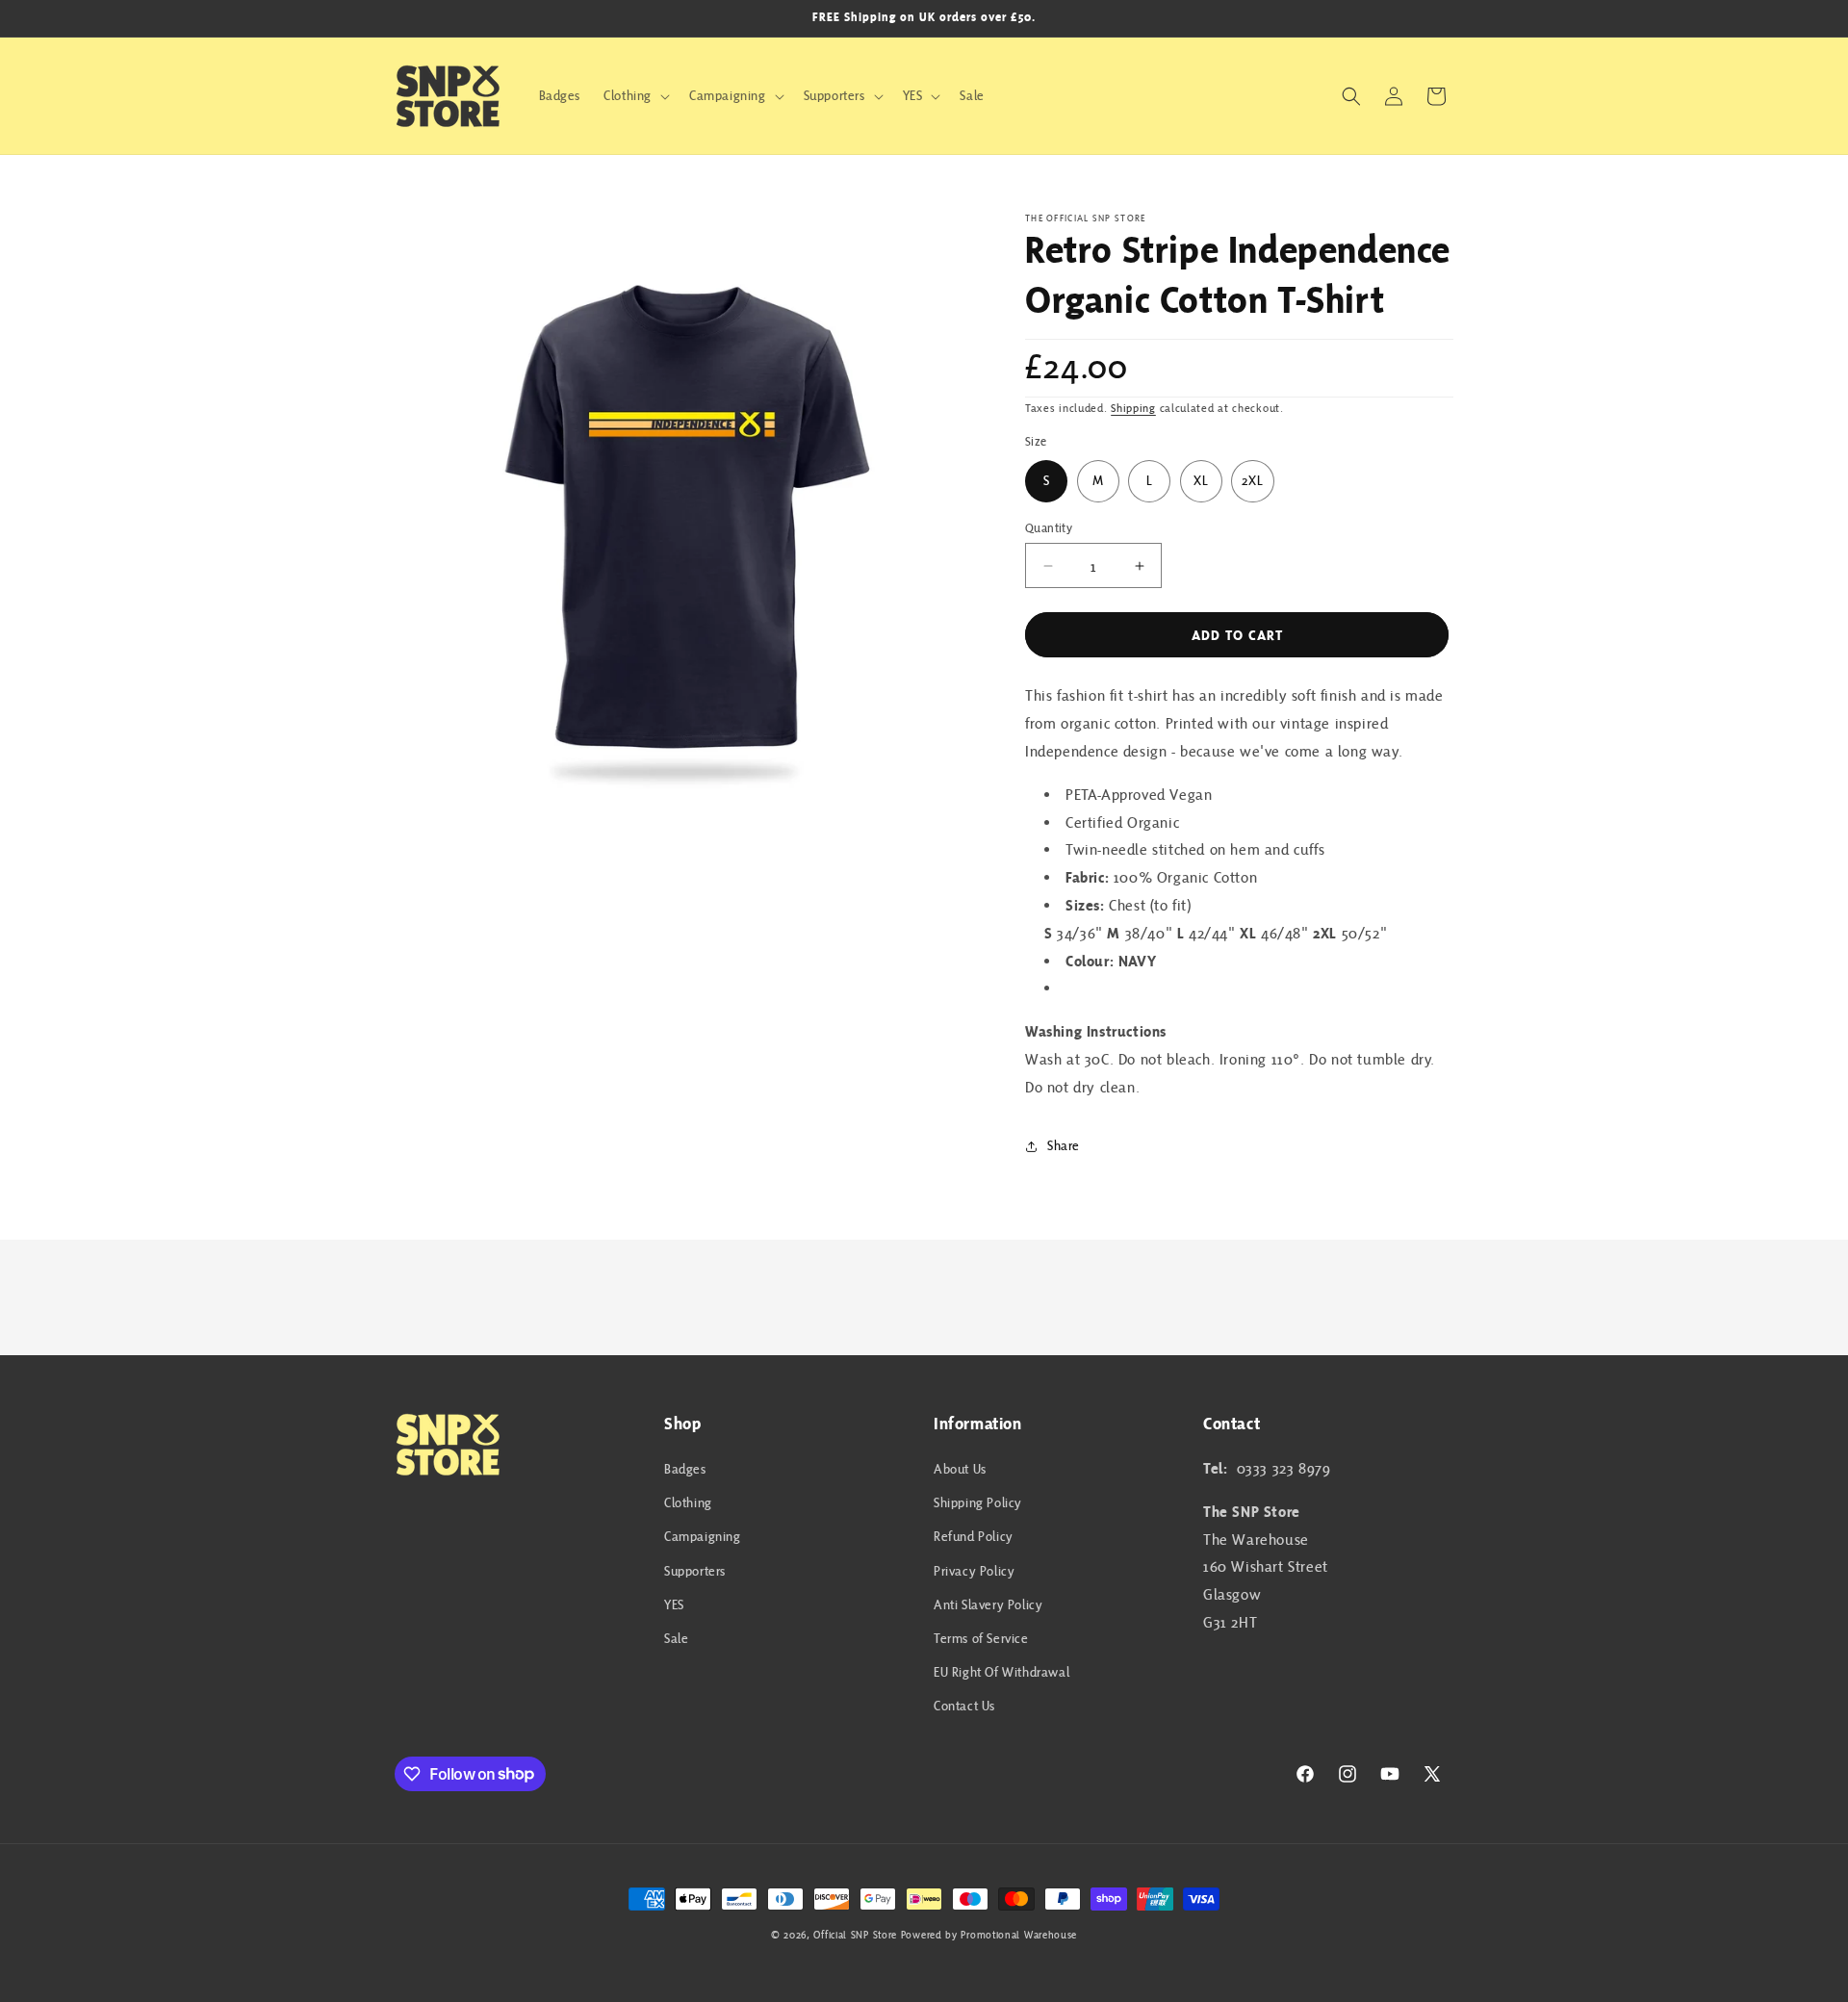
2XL (1253, 480)
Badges (685, 1469)
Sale (676, 1638)
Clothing (688, 1502)
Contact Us (964, 1706)
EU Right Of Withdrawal (1001, 1672)
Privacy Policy (974, 1571)
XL (1201, 480)
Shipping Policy (978, 1502)
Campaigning (703, 1536)
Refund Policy (974, 1536)
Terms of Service (981, 1638)
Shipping (1133, 408)
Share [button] (1064, 1145)
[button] (635, 95)
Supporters (695, 1571)
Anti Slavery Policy (988, 1604)
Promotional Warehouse (1019, 1935)
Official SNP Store (855, 1935)
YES (674, 1604)
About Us (960, 1469)
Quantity (1049, 528)
